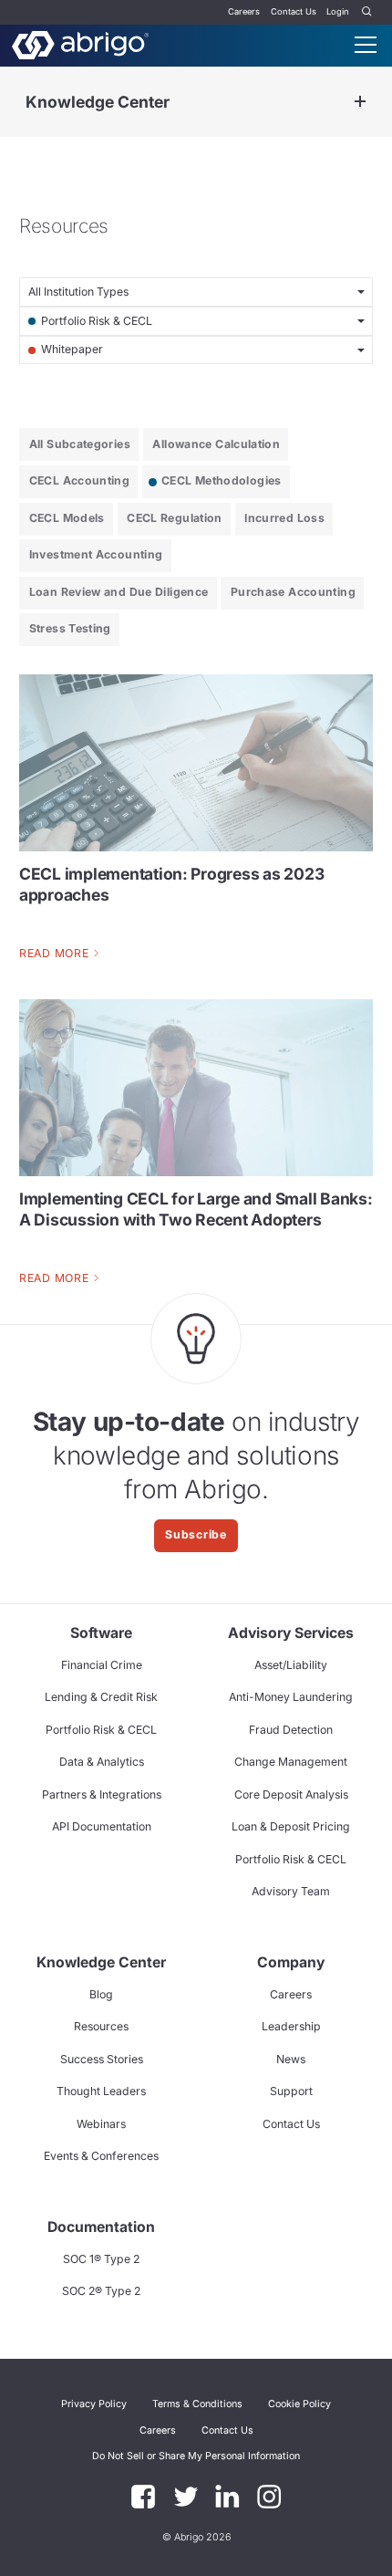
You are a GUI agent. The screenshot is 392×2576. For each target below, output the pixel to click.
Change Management (291, 1762)
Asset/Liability (291, 1665)
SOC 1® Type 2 (101, 2259)
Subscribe (196, 1534)
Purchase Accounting (293, 592)
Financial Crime (102, 1665)
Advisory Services (291, 1633)
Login (338, 11)
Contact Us (294, 11)
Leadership (291, 2026)
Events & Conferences (101, 2156)
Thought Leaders (101, 2091)
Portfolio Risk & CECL (101, 1730)
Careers (244, 11)
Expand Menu (360, 102)
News (291, 2059)
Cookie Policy (299, 2404)
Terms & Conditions (197, 2404)
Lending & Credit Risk (101, 1697)
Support (291, 2091)
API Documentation (102, 1826)
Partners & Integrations (102, 1794)
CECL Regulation (175, 518)
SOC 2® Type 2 (101, 2291)
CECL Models (67, 518)
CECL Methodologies (222, 480)
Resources (101, 2026)
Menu (366, 45)
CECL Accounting (80, 480)
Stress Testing (70, 628)
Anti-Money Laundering (291, 1697)
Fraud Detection (291, 1730)
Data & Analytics (102, 1762)
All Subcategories (80, 444)
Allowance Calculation (216, 444)
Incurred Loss (284, 518)
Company (291, 1962)
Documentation (101, 2227)
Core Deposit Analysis (291, 1794)
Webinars (101, 2124)
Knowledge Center (98, 102)
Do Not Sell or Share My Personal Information (196, 2456)
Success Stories (102, 2059)
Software (101, 1633)
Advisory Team (291, 1891)
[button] (196, 2456)
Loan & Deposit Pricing (291, 1826)
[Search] (367, 12)
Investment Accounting (96, 554)
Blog (101, 1994)
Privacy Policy (94, 2404)
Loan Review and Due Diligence (119, 592)
